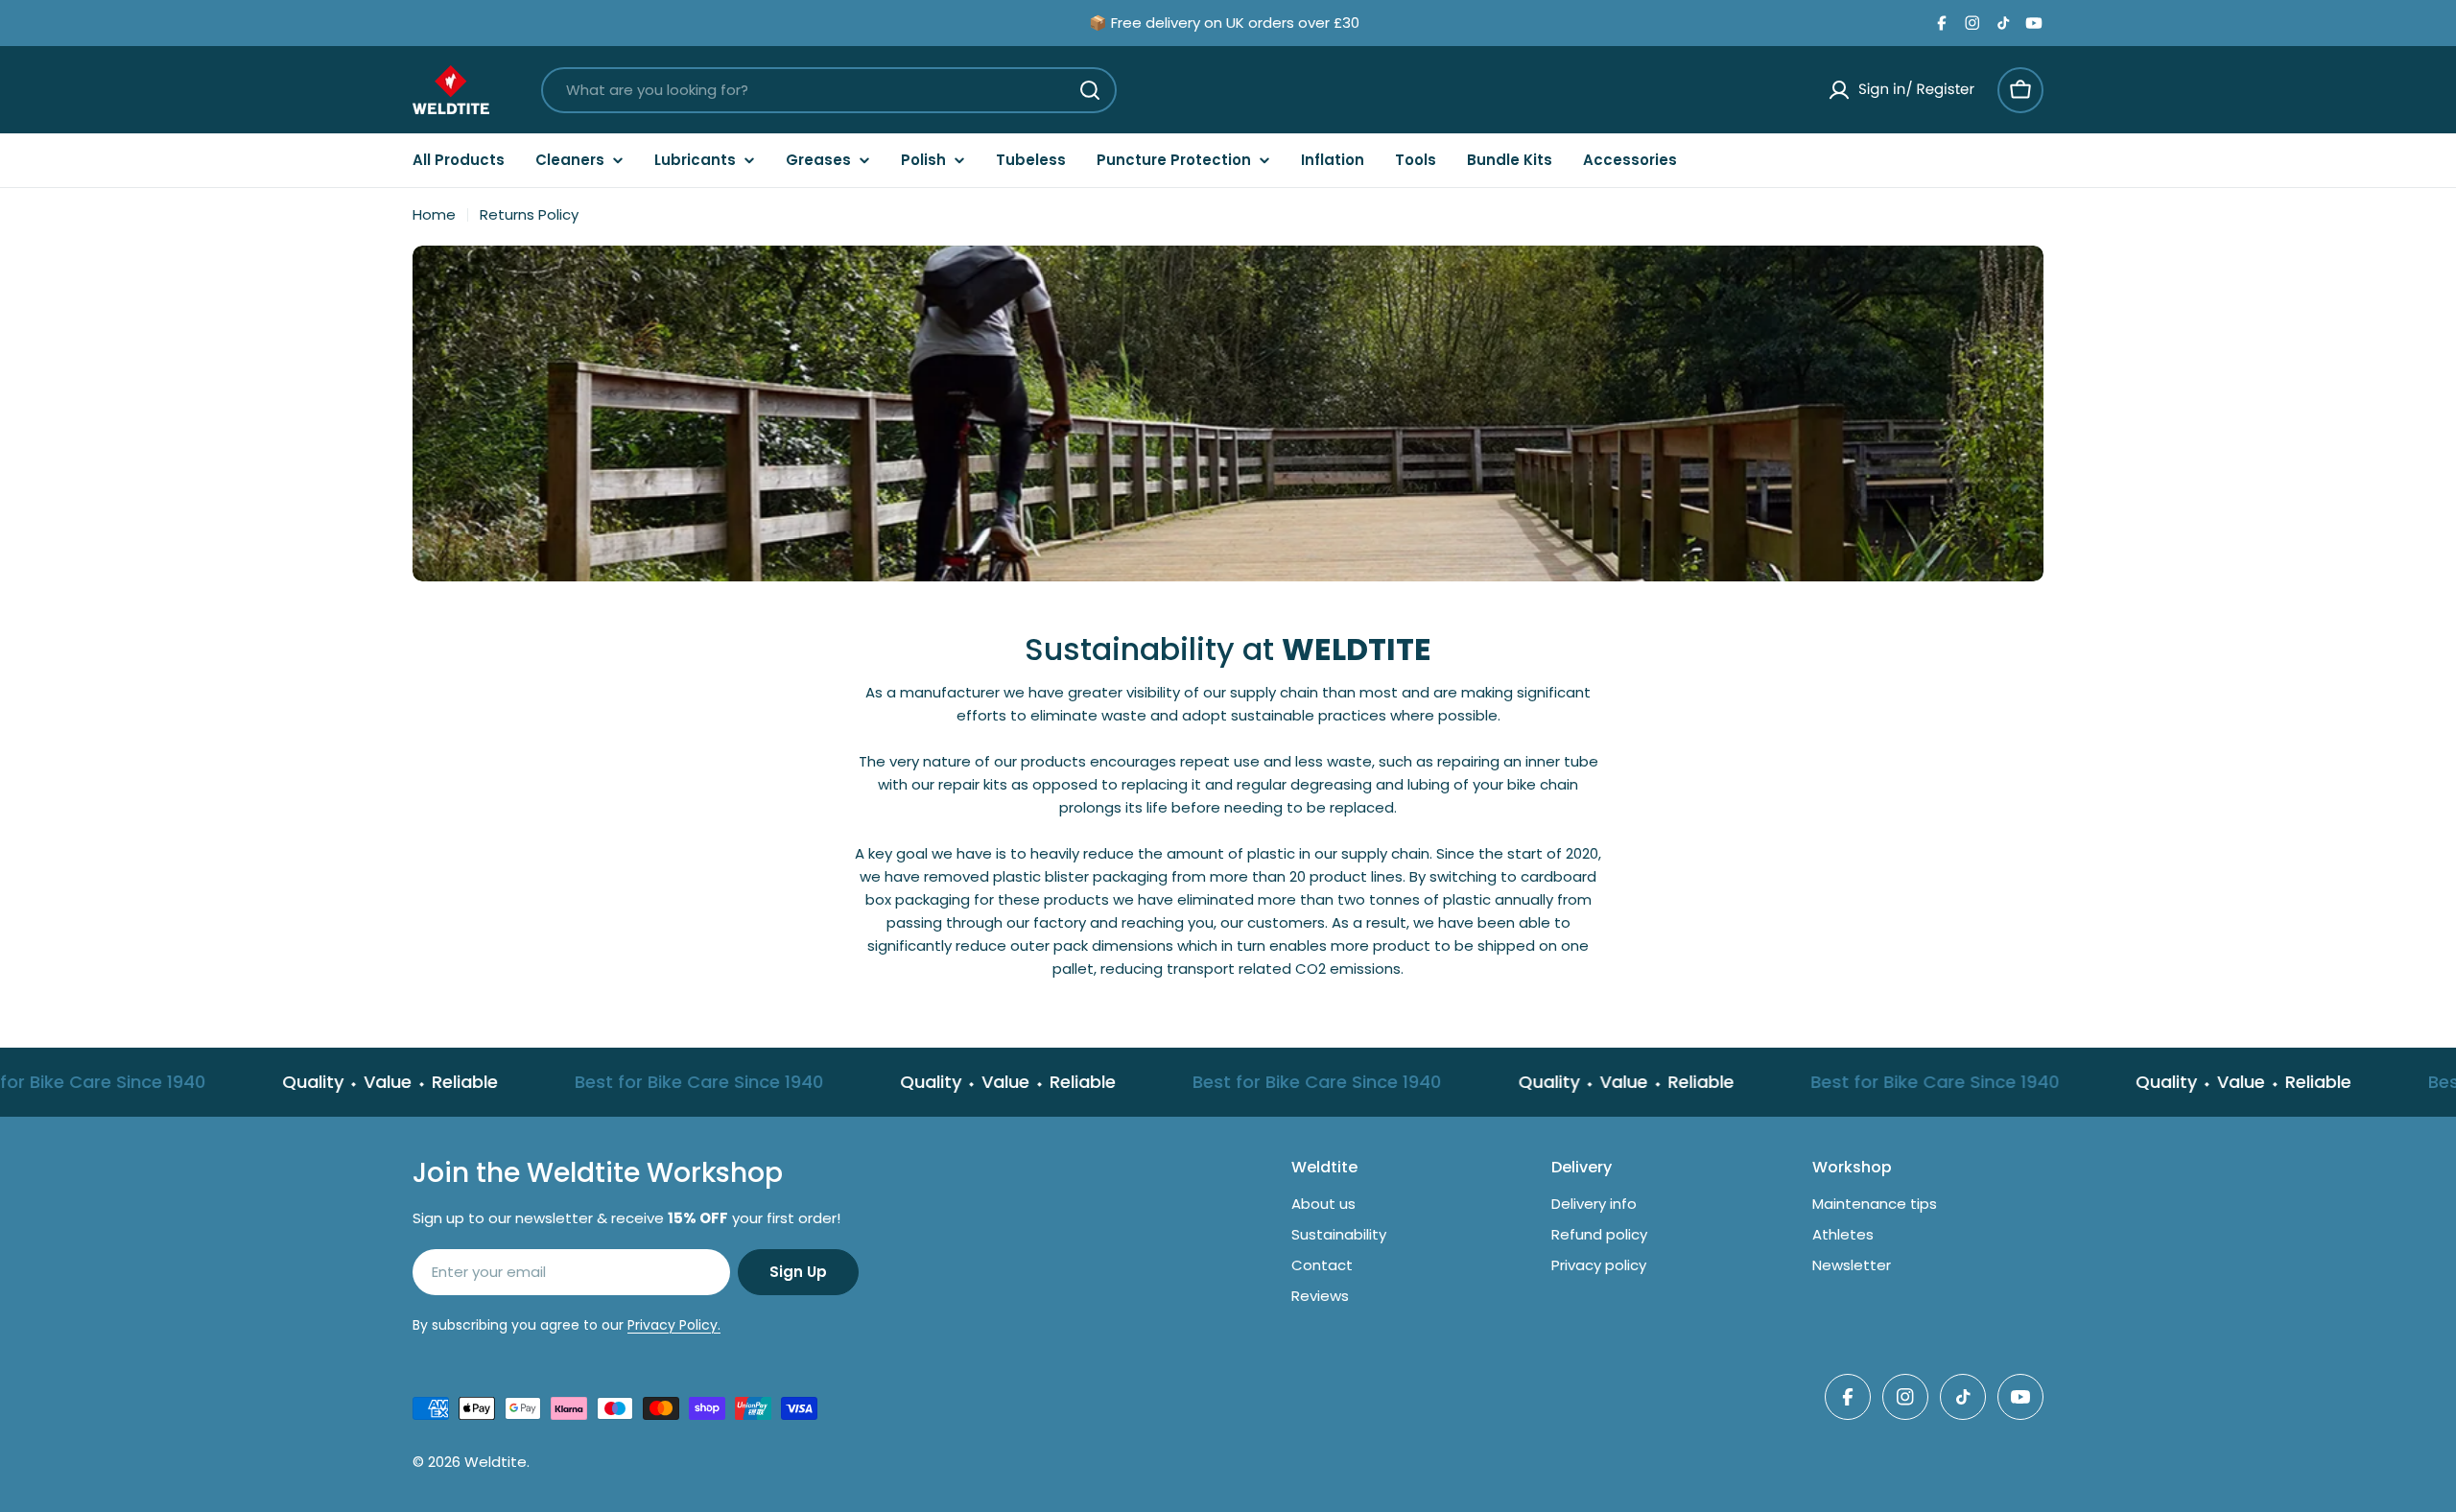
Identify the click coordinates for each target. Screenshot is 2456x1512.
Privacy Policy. (674, 1325)
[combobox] (829, 90)
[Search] (1090, 90)
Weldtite (496, 1462)
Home (434, 214)
